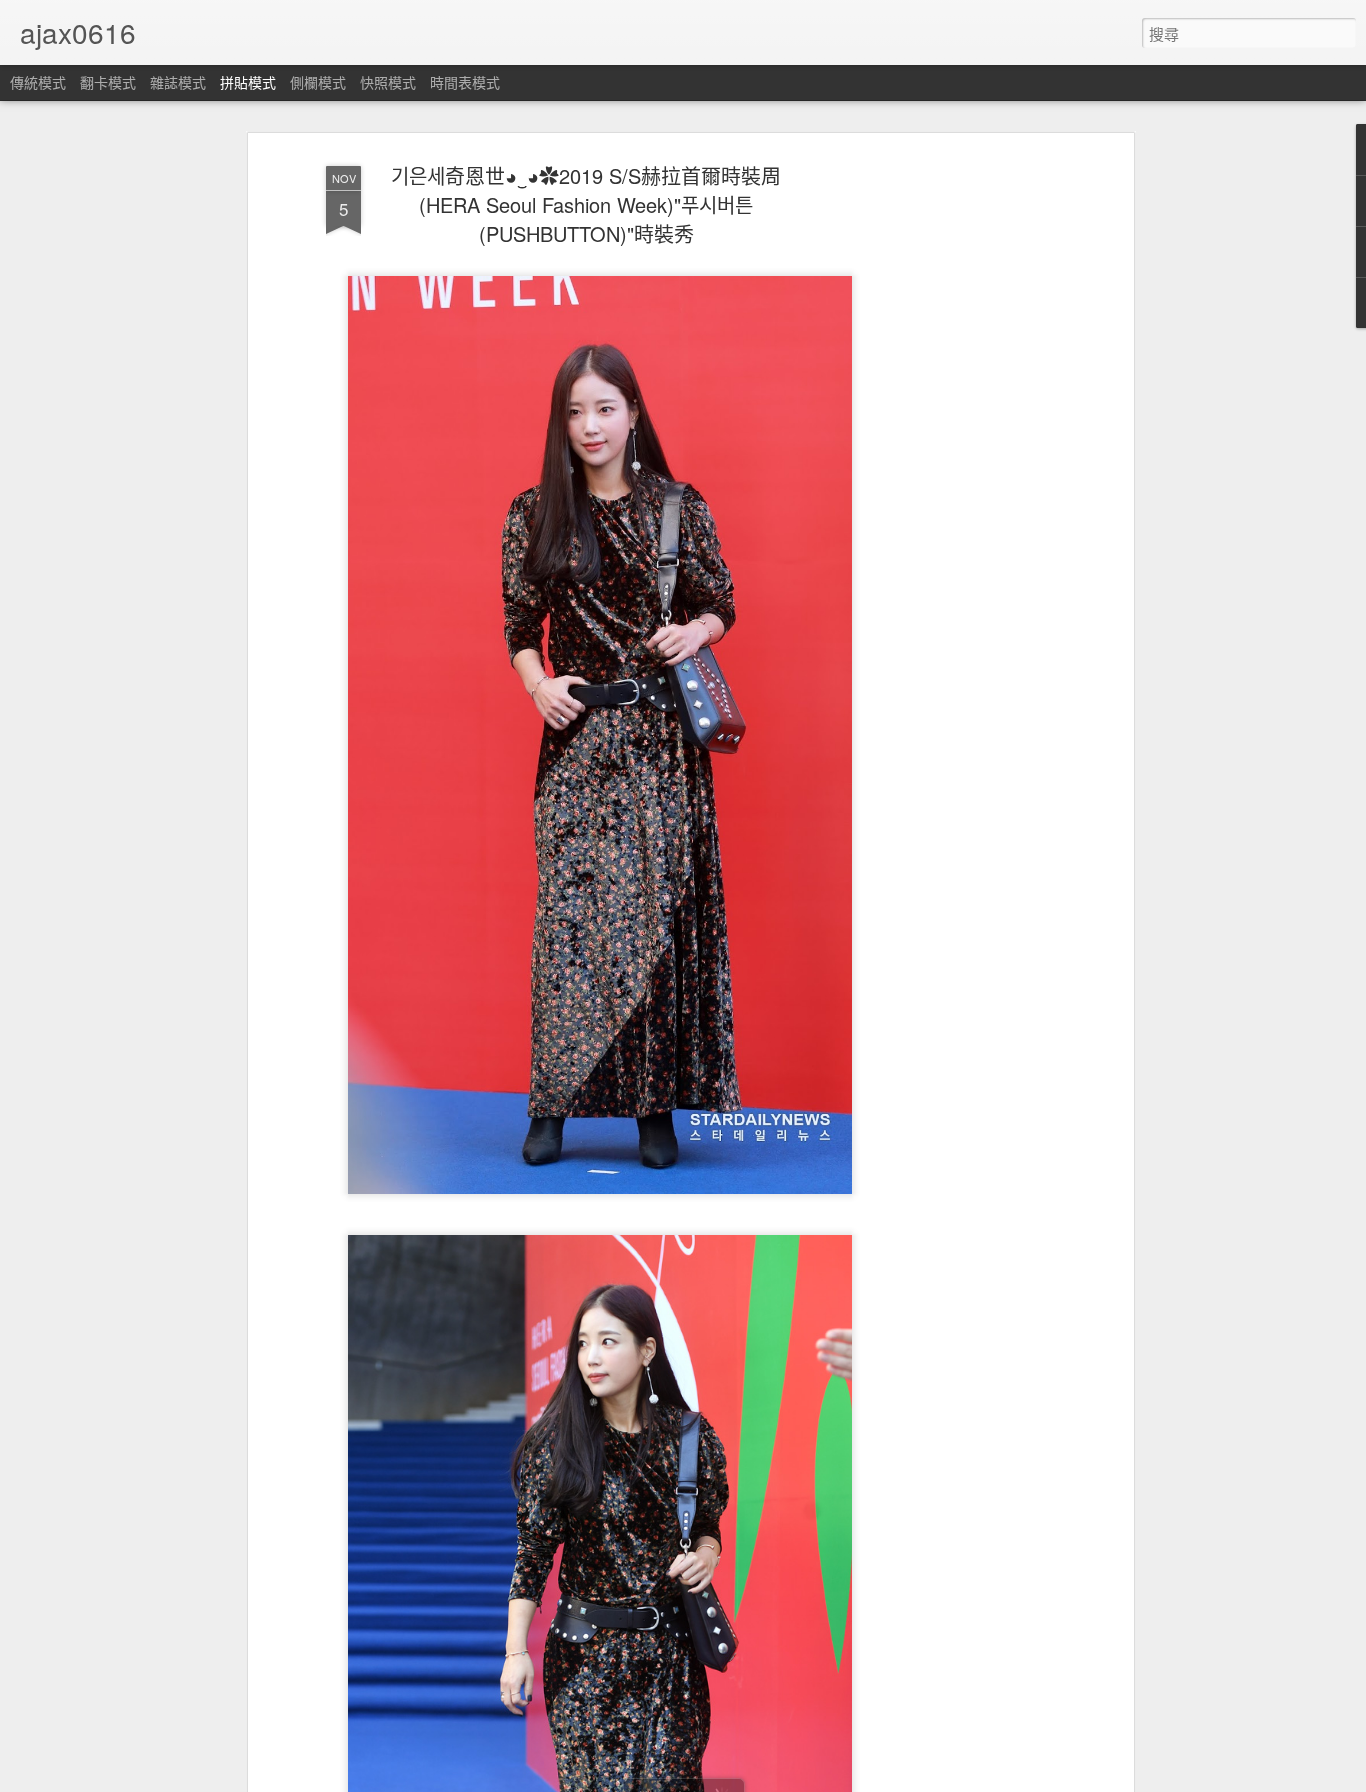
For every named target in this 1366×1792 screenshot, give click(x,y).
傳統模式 (38, 82)
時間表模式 (465, 82)
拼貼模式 (248, 82)
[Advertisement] (956, 471)
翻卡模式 (108, 82)
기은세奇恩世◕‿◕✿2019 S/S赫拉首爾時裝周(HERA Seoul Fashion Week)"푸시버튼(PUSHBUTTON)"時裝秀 (586, 204)
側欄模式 (318, 82)
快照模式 (388, 82)
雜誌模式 (178, 82)
